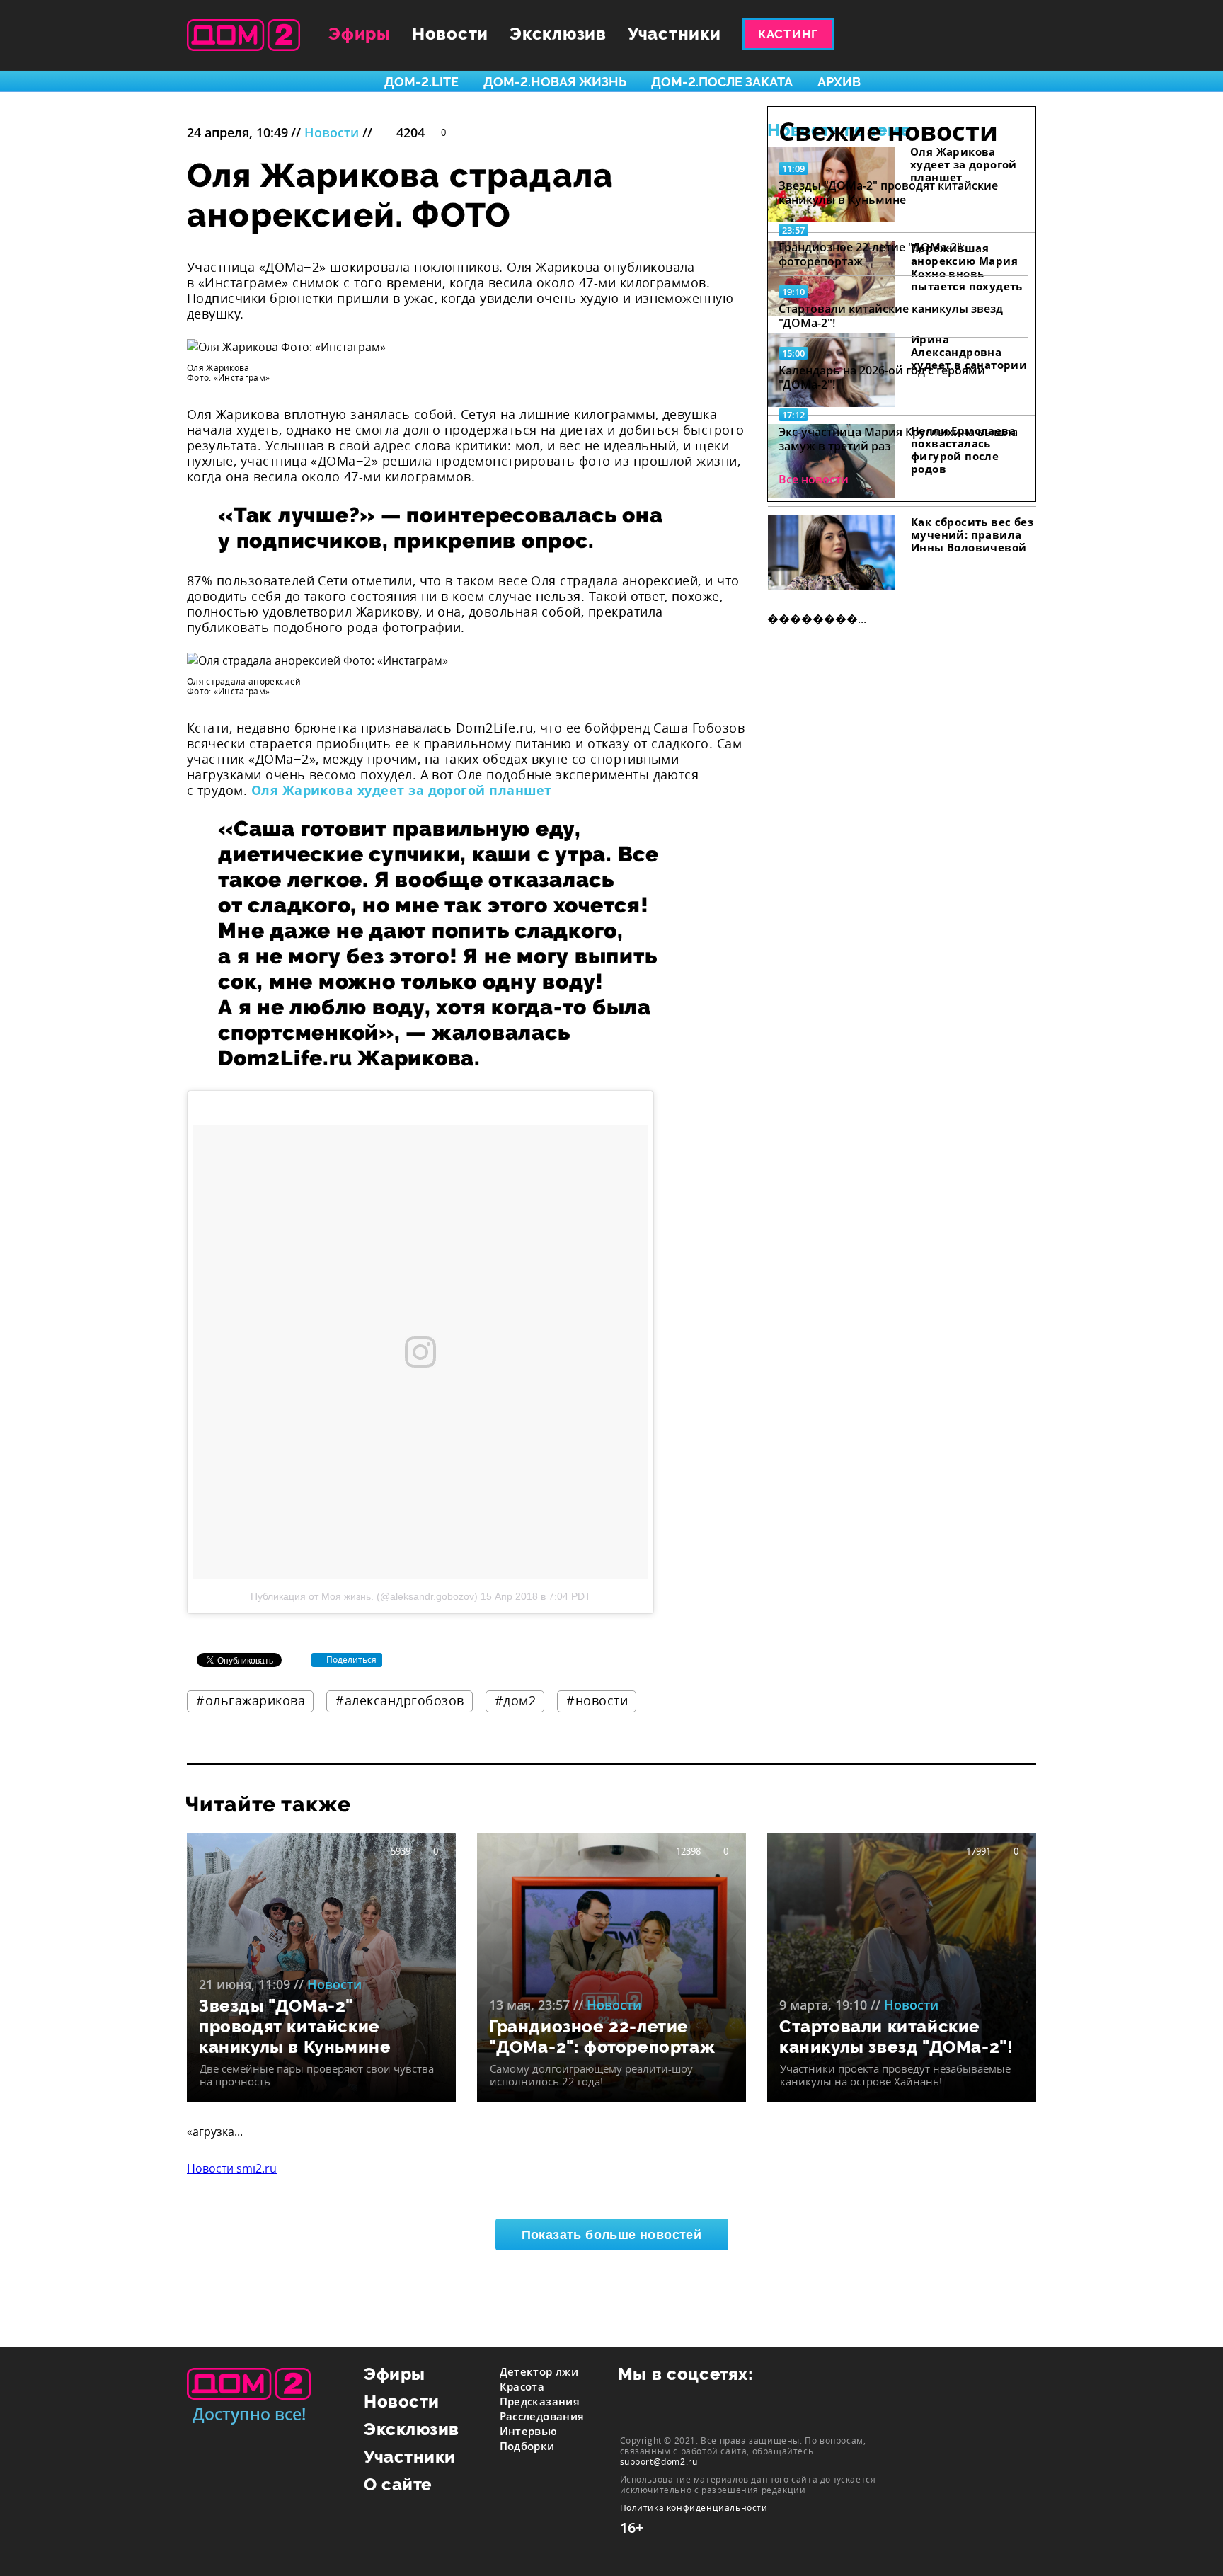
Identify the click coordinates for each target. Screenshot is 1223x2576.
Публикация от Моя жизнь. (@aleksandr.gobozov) (364, 1596)
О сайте (398, 2484)
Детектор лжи (539, 2371)
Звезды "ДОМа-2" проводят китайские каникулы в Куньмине (888, 193)
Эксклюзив (558, 34)
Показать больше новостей (612, 2235)
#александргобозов (400, 1700)
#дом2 (516, 1700)
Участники (674, 34)
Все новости (814, 479)
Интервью (529, 2431)
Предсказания (540, 2401)
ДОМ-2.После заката (722, 82)
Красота (522, 2386)
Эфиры (360, 34)
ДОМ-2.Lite (421, 82)
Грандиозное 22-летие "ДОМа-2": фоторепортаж (872, 254)
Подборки (527, 2446)
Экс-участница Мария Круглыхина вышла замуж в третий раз (898, 439)
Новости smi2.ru (232, 2168)
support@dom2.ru (659, 2461)
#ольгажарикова (251, 1700)
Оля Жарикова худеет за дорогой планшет (399, 790)
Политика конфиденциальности (694, 2508)
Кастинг (788, 34)
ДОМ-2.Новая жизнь (555, 82)
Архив (839, 82)
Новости (450, 34)
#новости (597, 1700)
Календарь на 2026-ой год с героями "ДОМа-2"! (882, 377)
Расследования (542, 2416)
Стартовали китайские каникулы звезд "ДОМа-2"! (891, 316)
